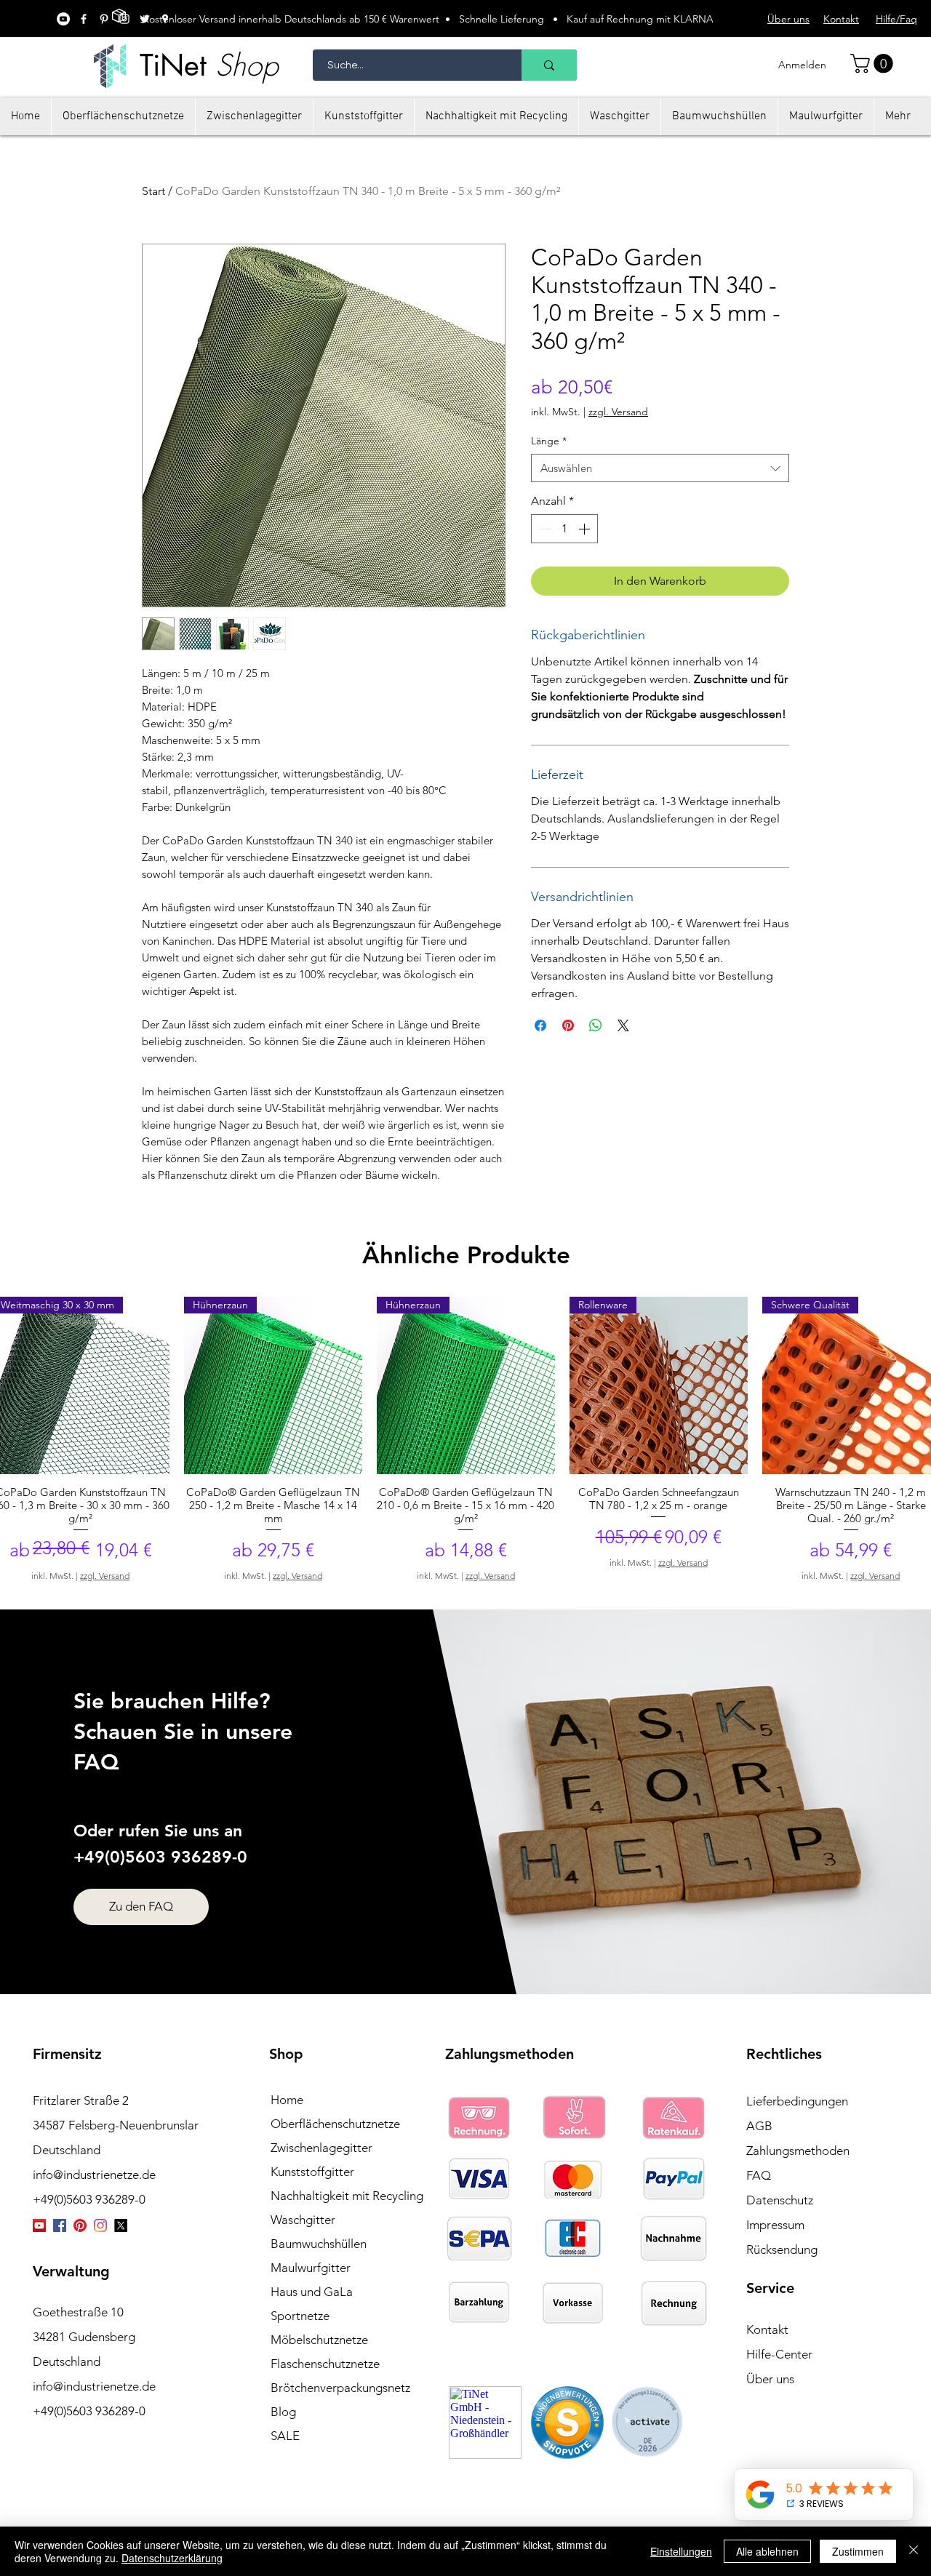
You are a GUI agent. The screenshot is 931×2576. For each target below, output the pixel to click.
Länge (549, 441)
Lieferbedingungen (797, 2101)
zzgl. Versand (618, 412)
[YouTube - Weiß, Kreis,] (63, 19)
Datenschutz (780, 2200)
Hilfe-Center (779, 2354)
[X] (121, 2225)
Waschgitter (303, 2220)
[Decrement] (543, 529)
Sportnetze (300, 2316)
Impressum (775, 2225)
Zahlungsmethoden (798, 2151)
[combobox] (660, 468)
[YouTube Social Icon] (39, 2225)
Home (287, 2100)
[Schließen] (914, 2551)
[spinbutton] (564, 529)
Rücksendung (782, 2249)
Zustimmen (858, 2551)
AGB (759, 2126)
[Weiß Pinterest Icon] (104, 19)
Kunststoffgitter (312, 2172)
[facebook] (84, 19)
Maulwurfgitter (311, 2268)
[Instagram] (100, 2225)
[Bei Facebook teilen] (540, 1025)
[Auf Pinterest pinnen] (568, 1025)
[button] (874, 64)
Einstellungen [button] (681, 2551)
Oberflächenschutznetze (335, 2124)
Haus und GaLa (312, 2292)
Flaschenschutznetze (325, 2364)
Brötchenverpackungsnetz (340, 2388)
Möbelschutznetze (319, 2340)
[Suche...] (549, 65)
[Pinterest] (80, 2225)
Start (153, 191)
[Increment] (586, 529)
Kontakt (767, 2329)
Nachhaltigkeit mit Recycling (347, 2196)
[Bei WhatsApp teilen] (596, 1025)
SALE (285, 2436)
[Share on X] (623, 1025)
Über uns (770, 2379)
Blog (283, 2412)
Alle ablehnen (767, 2551)
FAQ (759, 2175)
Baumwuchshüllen (319, 2244)
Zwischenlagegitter (321, 2148)
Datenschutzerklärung (172, 2558)
